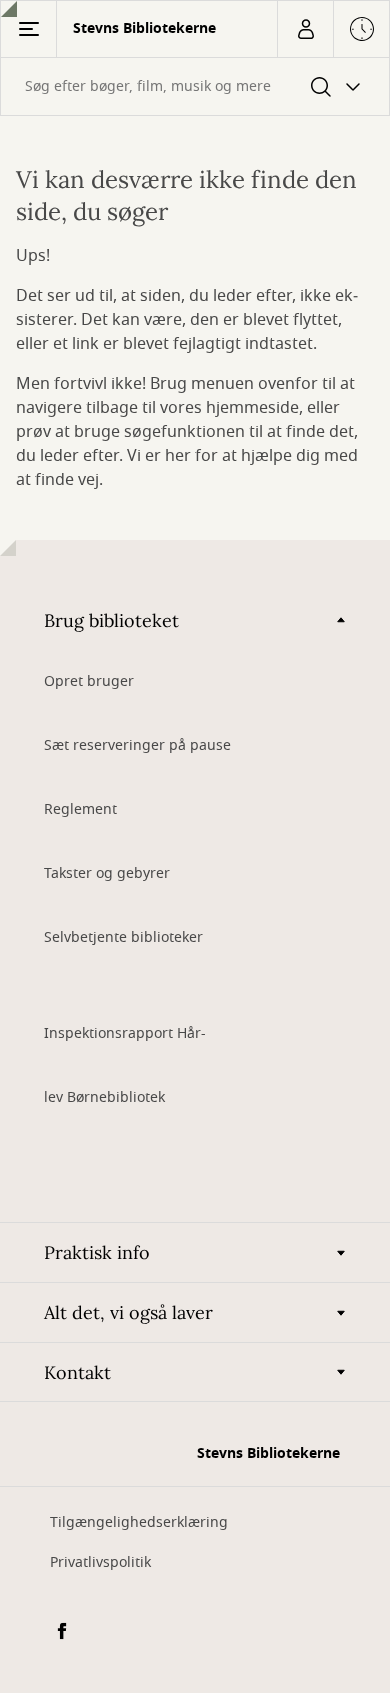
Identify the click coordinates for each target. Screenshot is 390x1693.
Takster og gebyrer (107, 873)
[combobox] (195, 86)
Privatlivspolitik (100, 1562)
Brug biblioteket (111, 620)
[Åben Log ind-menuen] (305, 29)
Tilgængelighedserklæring (139, 1522)
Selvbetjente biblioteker (123, 937)
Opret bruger (89, 681)
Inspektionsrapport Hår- (125, 1033)
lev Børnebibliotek (104, 1097)
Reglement (80, 809)
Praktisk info (97, 1252)
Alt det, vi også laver (128, 1312)
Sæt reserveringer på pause (137, 745)
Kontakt (77, 1372)
